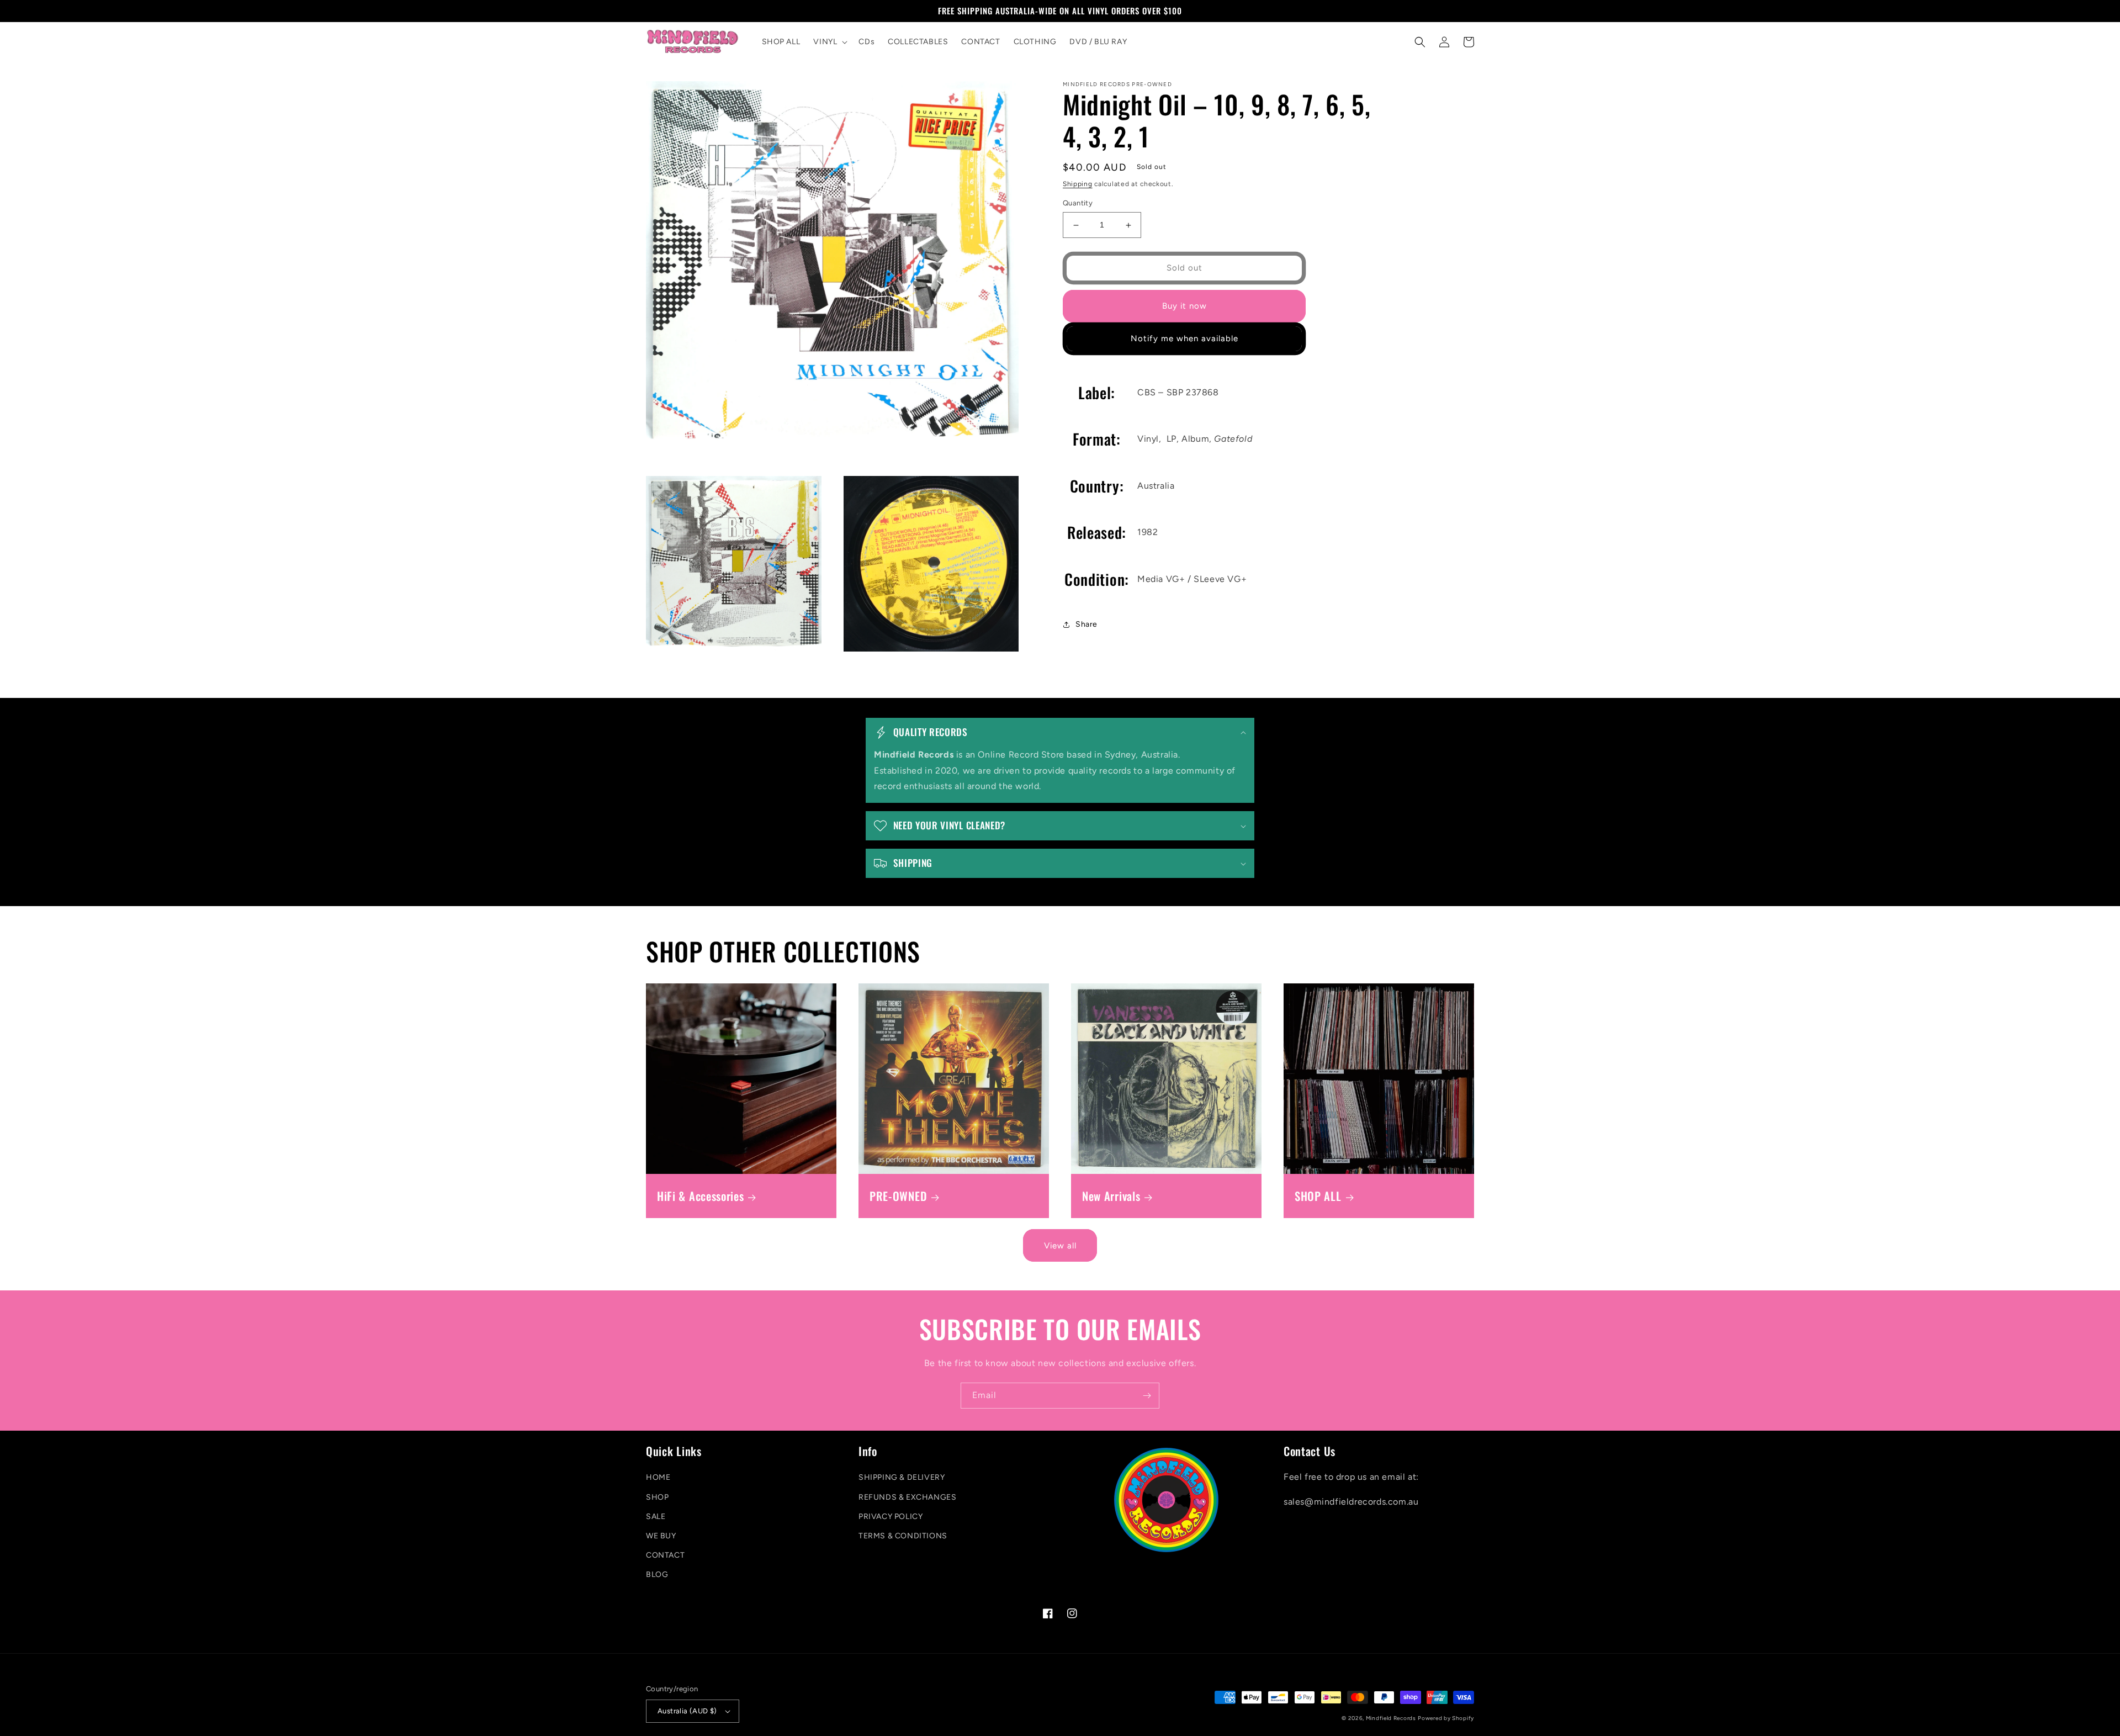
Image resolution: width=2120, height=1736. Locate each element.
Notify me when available (1184, 339)
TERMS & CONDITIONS (903, 1536)
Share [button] (1086, 624)
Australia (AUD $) (687, 1711)
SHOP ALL (1318, 1196)
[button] (829, 42)
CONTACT (665, 1555)
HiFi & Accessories (700, 1196)
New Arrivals (1111, 1196)
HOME (658, 1477)
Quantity (1078, 203)
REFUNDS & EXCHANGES (907, 1497)
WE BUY (661, 1536)
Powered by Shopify (1446, 1718)
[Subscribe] (1147, 1396)
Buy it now (1184, 306)
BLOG (657, 1574)
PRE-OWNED (898, 1196)
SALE (656, 1517)
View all (1060, 1246)
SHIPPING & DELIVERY (902, 1477)
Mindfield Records (1391, 1718)
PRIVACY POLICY (891, 1517)
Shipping (1078, 184)
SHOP (657, 1497)
